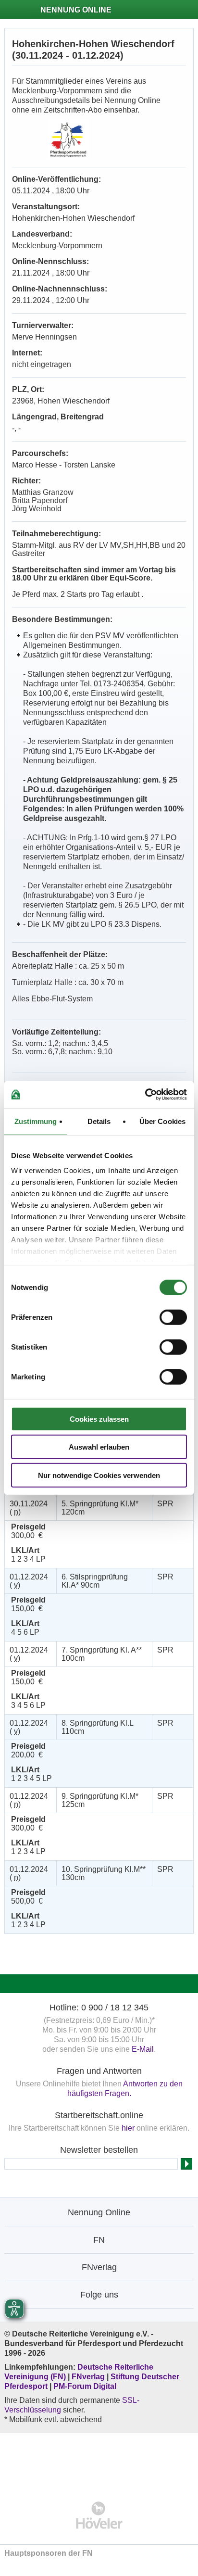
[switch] (173, 1317)
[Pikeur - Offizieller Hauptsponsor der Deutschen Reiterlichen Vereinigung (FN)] (99, 2461)
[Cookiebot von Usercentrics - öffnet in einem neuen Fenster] (145, 1095)
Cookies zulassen (99, 1419)
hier (128, 2128)
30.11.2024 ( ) (29, 1508)
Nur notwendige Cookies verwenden (99, 1475)
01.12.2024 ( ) (29, 1581)
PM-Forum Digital (85, 2386)
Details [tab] (99, 1121)
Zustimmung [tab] (36, 1121)
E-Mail (143, 2049)
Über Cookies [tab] (162, 1121)
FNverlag (89, 2377)
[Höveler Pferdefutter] (99, 2515)
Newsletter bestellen (99, 2150)
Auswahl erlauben (99, 1447)
